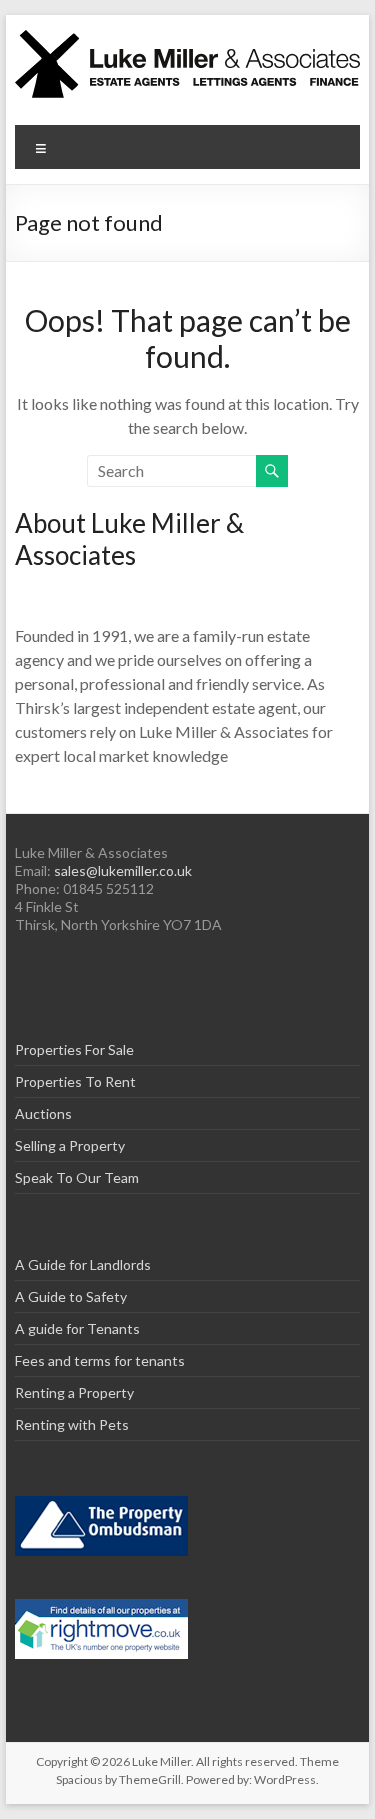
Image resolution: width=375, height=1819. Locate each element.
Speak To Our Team (77, 1177)
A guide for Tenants (77, 1328)
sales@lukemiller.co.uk (123, 870)
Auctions (43, 1113)
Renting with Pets (72, 1424)
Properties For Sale (74, 1049)
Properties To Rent (75, 1081)
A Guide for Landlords (83, 1264)
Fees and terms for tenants (100, 1360)
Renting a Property (74, 1392)
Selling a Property (70, 1145)
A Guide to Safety (71, 1296)
